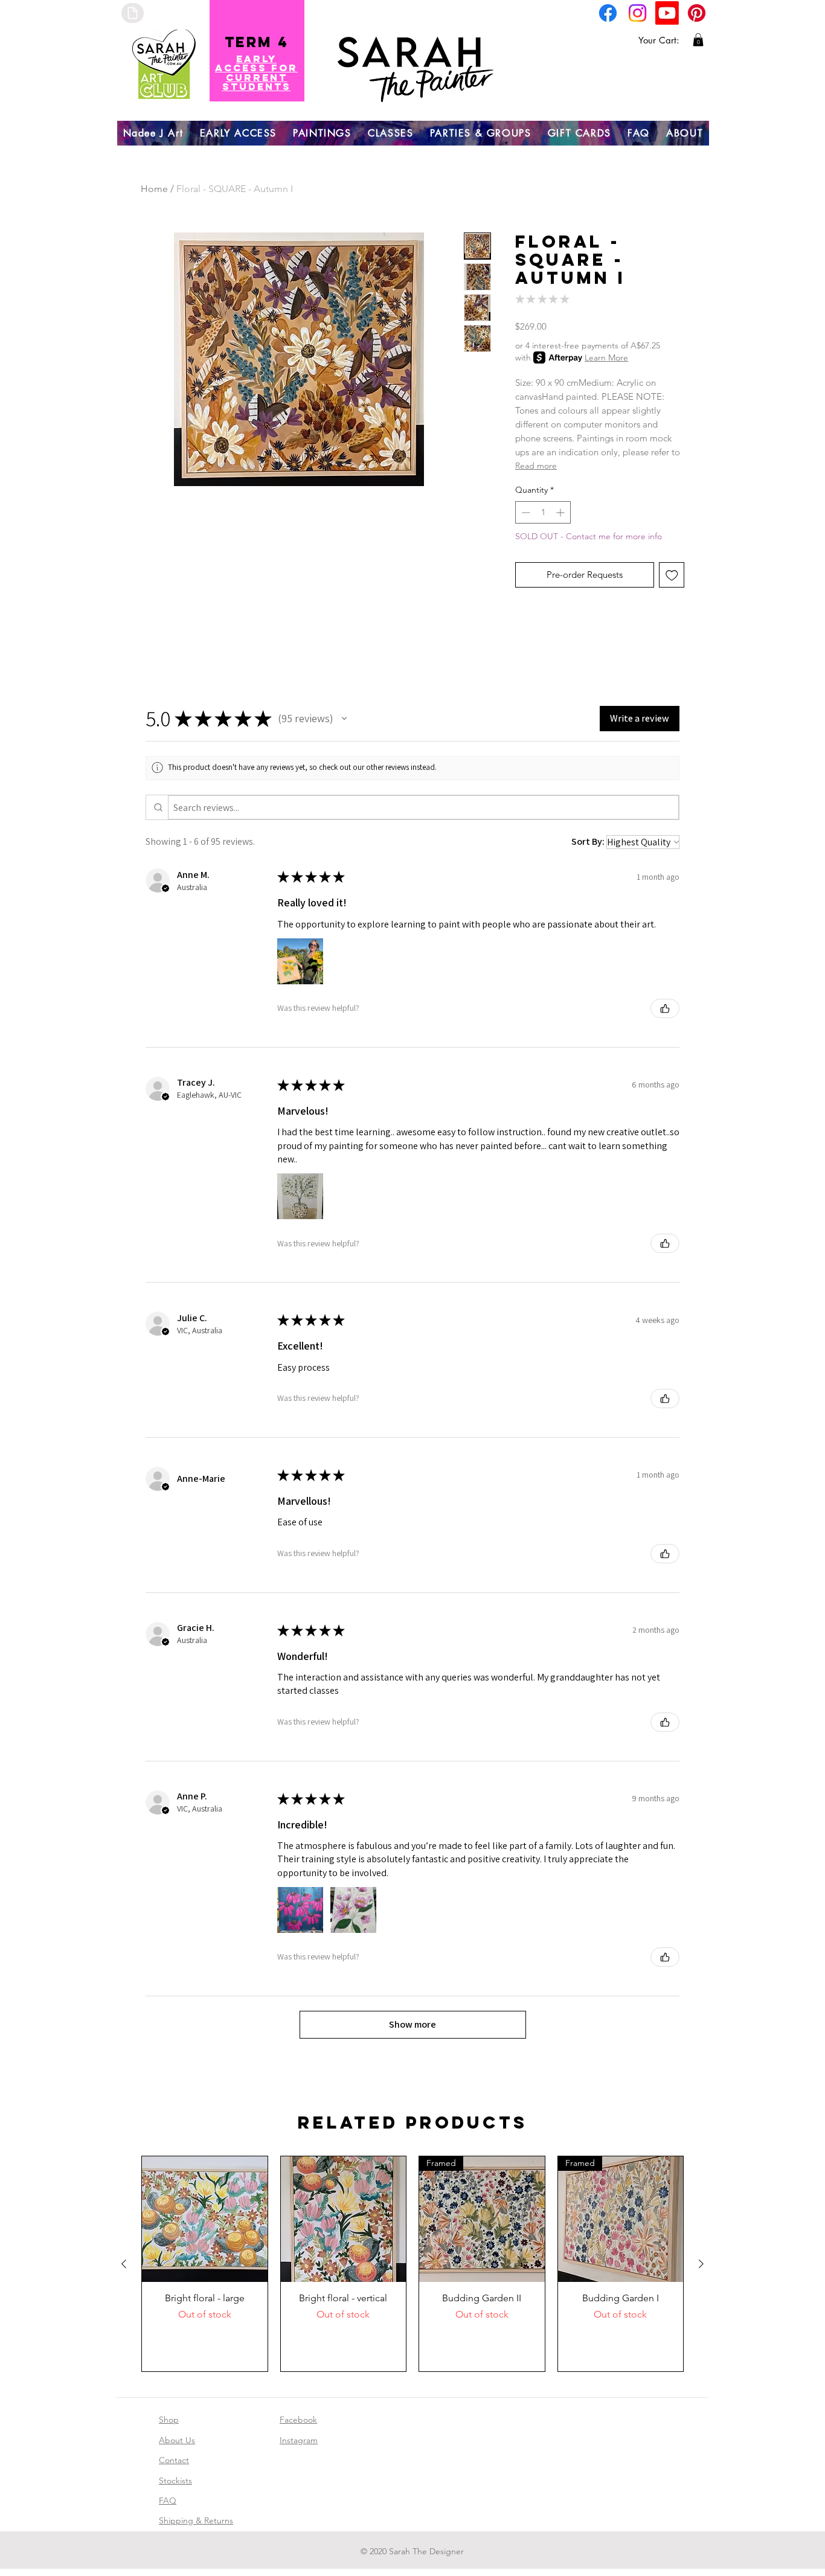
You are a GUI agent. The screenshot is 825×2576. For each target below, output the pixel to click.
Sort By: (588, 841)
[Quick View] (205, 2219)
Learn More (606, 357)
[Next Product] (701, 2264)
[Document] (133, 13)
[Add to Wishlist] (672, 575)
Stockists (175, 2481)
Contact (174, 2460)
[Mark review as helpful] (665, 1008)
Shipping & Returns (196, 2520)
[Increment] (561, 512)
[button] (698, 40)
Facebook (298, 2420)
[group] (412, 2264)
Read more (536, 466)
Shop (169, 2420)
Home (154, 189)
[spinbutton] (543, 512)
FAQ (168, 2501)
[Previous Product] (124, 2264)
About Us (177, 2440)
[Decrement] (525, 512)
